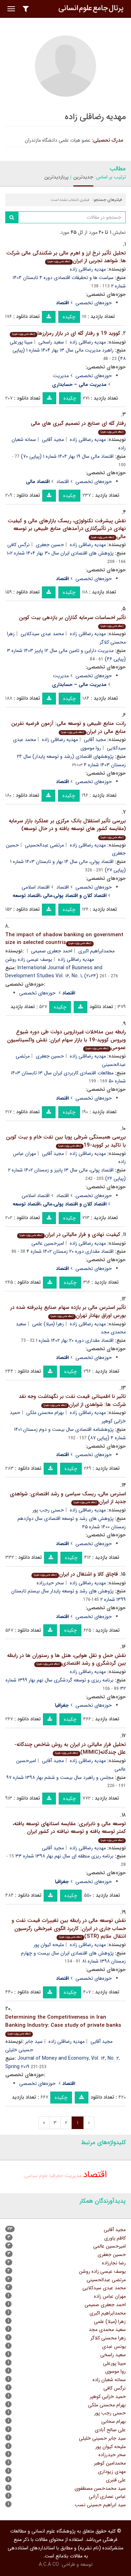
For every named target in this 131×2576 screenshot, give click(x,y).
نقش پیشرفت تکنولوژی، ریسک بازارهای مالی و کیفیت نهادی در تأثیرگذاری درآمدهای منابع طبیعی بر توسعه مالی (67, 529)
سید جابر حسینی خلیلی (102, 2438)
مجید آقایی (53, 440)
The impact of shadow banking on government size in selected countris (64, 939)
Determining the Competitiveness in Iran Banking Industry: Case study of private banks (63, 2024)
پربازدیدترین (56, 177)
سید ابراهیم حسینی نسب (100, 2505)
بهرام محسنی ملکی (45, 1413)
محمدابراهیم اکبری (96, 951)
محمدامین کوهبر (110, 2463)
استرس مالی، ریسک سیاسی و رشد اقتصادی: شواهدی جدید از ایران (68, 1498)
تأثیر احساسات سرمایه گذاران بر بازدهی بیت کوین (72, 621)
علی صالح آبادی (110, 2430)
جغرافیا (56, 2176)
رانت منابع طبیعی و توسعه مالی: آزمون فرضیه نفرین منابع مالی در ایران (68, 728)
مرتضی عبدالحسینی (44, 845)
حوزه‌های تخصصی (94, 303)
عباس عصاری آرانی (107, 2496)
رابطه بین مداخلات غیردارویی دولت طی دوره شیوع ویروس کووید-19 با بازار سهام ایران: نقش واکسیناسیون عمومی (66, 1040)
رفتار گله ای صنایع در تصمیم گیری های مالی (78, 427)
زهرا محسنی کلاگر (108, 2338)
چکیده (69, 317)
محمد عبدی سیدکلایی (42, 634)
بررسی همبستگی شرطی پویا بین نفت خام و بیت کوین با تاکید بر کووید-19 (66, 1141)
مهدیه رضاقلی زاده (88, 269)
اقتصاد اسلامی (36, 887)
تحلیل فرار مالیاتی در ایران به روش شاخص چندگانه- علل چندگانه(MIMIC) (70, 1749)
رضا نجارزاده (114, 2263)
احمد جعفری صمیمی (52, 951)
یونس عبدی (114, 2346)
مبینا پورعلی (21, 342)
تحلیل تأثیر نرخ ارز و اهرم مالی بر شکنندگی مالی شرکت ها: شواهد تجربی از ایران (66, 257)
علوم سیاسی (36, 2176)
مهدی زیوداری (112, 2472)
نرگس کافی (19, 545)
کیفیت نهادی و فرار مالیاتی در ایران (70, 1235)
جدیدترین (83, 177)
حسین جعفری (50, 545)
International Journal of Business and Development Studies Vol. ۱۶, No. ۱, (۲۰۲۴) (54, 972)
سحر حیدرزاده (50, 1583)
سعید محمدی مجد (107, 2330)
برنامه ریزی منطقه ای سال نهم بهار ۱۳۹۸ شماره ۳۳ (64, 1856)
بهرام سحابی (114, 2421)
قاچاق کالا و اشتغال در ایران (76, 1574)
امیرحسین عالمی (48, 1243)
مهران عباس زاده (110, 2296)
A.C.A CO (49, 2564)
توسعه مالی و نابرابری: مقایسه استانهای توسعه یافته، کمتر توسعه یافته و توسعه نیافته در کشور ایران (69, 1831)
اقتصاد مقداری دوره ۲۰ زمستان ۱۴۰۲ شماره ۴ (70, 1251)
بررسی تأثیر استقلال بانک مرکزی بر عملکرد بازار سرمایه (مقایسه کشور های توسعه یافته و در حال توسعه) (67, 828)
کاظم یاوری (115, 2238)
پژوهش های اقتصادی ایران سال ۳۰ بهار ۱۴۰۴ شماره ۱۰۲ (60, 553)
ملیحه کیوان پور (49, 1945)
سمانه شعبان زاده (109, 2380)
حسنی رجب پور (48, 1510)
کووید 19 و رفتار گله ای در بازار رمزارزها (66, 333)
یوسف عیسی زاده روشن (29, 959)
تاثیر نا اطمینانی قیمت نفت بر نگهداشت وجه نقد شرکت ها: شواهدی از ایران (72, 1401)
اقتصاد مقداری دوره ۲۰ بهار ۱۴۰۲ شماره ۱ (75, 1340)
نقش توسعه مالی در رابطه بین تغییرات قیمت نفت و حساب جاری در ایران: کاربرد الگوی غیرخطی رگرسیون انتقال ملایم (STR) (69, 1928)
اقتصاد (63, 482)
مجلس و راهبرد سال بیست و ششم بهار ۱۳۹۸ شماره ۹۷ (60, 1778)
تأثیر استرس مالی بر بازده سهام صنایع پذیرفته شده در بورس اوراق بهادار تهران (68, 1311)
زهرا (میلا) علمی (48, 1324)
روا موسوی (91, 748)
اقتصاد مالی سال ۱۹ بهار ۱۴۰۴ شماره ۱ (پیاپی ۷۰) (67, 456)
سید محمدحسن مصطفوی (100, 2488)
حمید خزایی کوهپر (108, 2397)
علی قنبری (116, 2480)
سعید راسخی (51, 342)
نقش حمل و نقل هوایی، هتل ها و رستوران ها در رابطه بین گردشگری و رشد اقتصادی (66, 1660)
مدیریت (61, 376)
